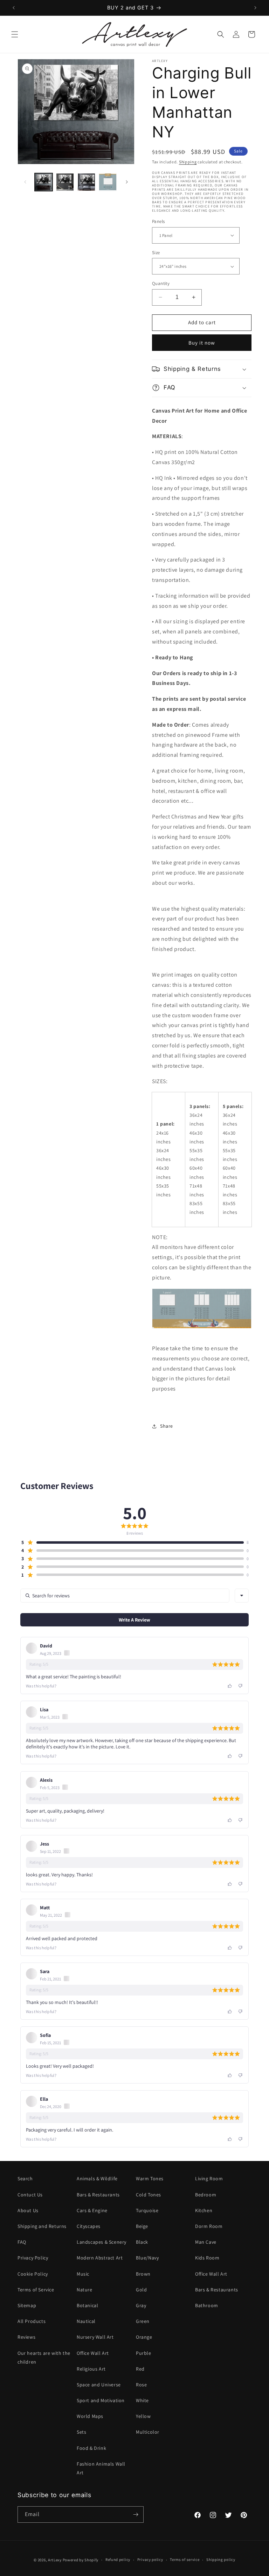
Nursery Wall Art (95, 2337)
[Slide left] (25, 182)
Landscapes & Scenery (102, 2242)
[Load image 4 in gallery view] (108, 182)
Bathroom (207, 2305)
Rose (141, 2385)
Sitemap (27, 2305)
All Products (32, 2321)
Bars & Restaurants (98, 2195)
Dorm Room (209, 2226)
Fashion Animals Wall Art (101, 2468)
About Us (28, 2210)
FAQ (22, 2242)
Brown (143, 2274)
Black (142, 2242)
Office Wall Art (93, 2353)
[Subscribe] (136, 2514)
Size (156, 253)
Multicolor (148, 2432)
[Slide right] (127, 182)
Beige (142, 2226)
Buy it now (202, 343)
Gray (141, 2305)
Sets (81, 2432)
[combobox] (242, 1596)
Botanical (87, 2305)
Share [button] (167, 1426)
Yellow (143, 2416)
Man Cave (206, 2242)
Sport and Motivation (101, 2400)
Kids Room (207, 2258)
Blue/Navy (147, 2258)
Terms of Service (36, 2290)
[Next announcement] (255, 8)
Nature (85, 2290)
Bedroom (206, 2195)
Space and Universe (99, 2385)
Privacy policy (150, 2560)
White (142, 2400)
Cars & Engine (92, 2210)
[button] (15, 34)
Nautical (86, 2321)
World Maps (90, 2416)
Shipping (188, 162)
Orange (144, 2337)
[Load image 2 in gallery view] (65, 182)
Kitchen (204, 2210)
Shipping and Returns (42, 2226)
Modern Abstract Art (100, 2258)
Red (140, 2369)
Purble (144, 2353)
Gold (141, 2290)
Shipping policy (221, 2560)
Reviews (26, 2337)
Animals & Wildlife (97, 2179)
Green (143, 2321)
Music (83, 2274)
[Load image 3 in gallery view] (86, 182)
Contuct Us (30, 2195)
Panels (158, 221)
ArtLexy (55, 2560)
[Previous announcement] (14, 8)
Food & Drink (91, 2448)
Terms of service (185, 2560)
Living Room (209, 2179)
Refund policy (118, 2560)
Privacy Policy (33, 2258)
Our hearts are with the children (44, 2357)
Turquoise (147, 2210)
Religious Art (91, 2369)
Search (25, 2179)
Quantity (161, 283)
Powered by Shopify (81, 2560)
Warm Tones (150, 2179)
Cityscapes (89, 2226)
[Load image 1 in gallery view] (44, 182)
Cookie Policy (33, 2274)
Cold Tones (149, 2195)
